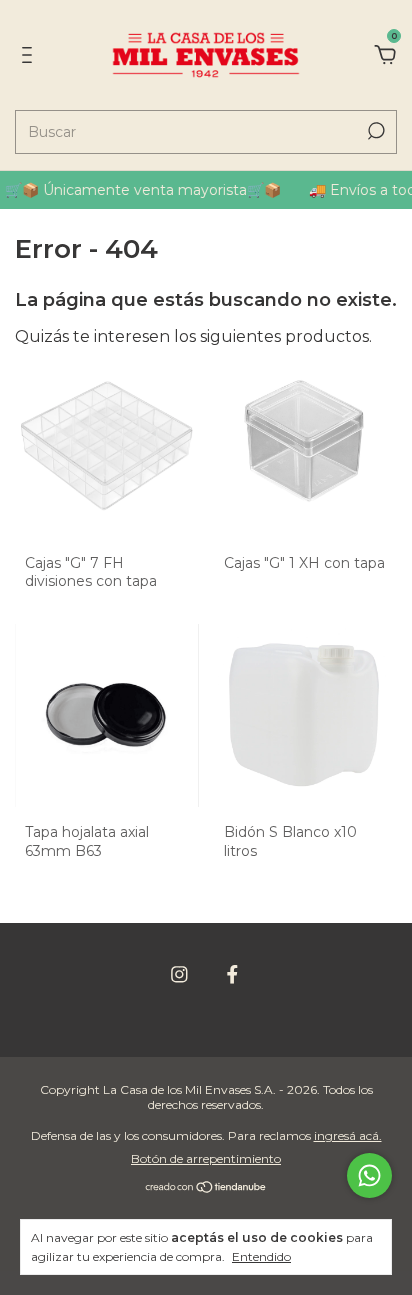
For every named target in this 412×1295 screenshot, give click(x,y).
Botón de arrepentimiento (206, 1158)
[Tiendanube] (206, 1188)
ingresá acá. (348, 1135)
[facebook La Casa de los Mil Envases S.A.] (232, 974)
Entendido (261, 1256)
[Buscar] (374, 131)
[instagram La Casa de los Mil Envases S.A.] (179, 974)
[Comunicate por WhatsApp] (369, 1175)
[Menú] (30, 55)
